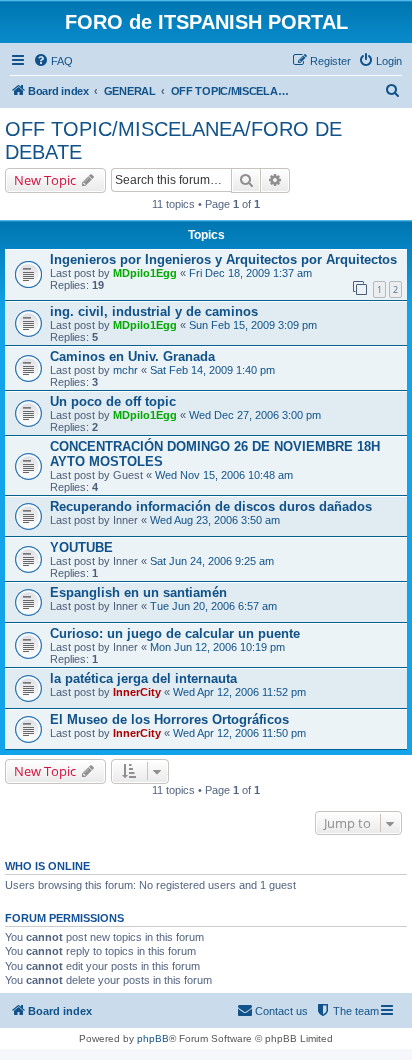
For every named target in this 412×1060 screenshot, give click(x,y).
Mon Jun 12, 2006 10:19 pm (217, 647)
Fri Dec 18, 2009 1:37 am (250, 273)
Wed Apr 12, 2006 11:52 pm (239, 692)
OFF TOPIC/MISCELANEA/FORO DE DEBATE (173, 140)
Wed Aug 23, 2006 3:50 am (215, 520)
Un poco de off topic (113, 401)
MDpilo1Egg (145, 273)
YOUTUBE (81, 547)
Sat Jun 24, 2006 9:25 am (212, 561)
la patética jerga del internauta (143, 678)
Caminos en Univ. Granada (132, 356)
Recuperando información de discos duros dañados (211, 506)
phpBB (153, 1038)
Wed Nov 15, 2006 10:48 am (224, 475)
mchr (125, 370)
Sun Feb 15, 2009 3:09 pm (253, 325)
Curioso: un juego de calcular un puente (175, 633)
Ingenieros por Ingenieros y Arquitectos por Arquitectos (223, 259)
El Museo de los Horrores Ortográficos (169, 719)
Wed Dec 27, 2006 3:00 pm (255, 415)
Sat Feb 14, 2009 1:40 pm (212, 370)
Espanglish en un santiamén (138, 592)
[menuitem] (53, 61)
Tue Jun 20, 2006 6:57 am (213, 606)
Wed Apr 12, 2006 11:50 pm (239, 733)
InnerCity (137, 692)
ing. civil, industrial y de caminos (154, 311)
